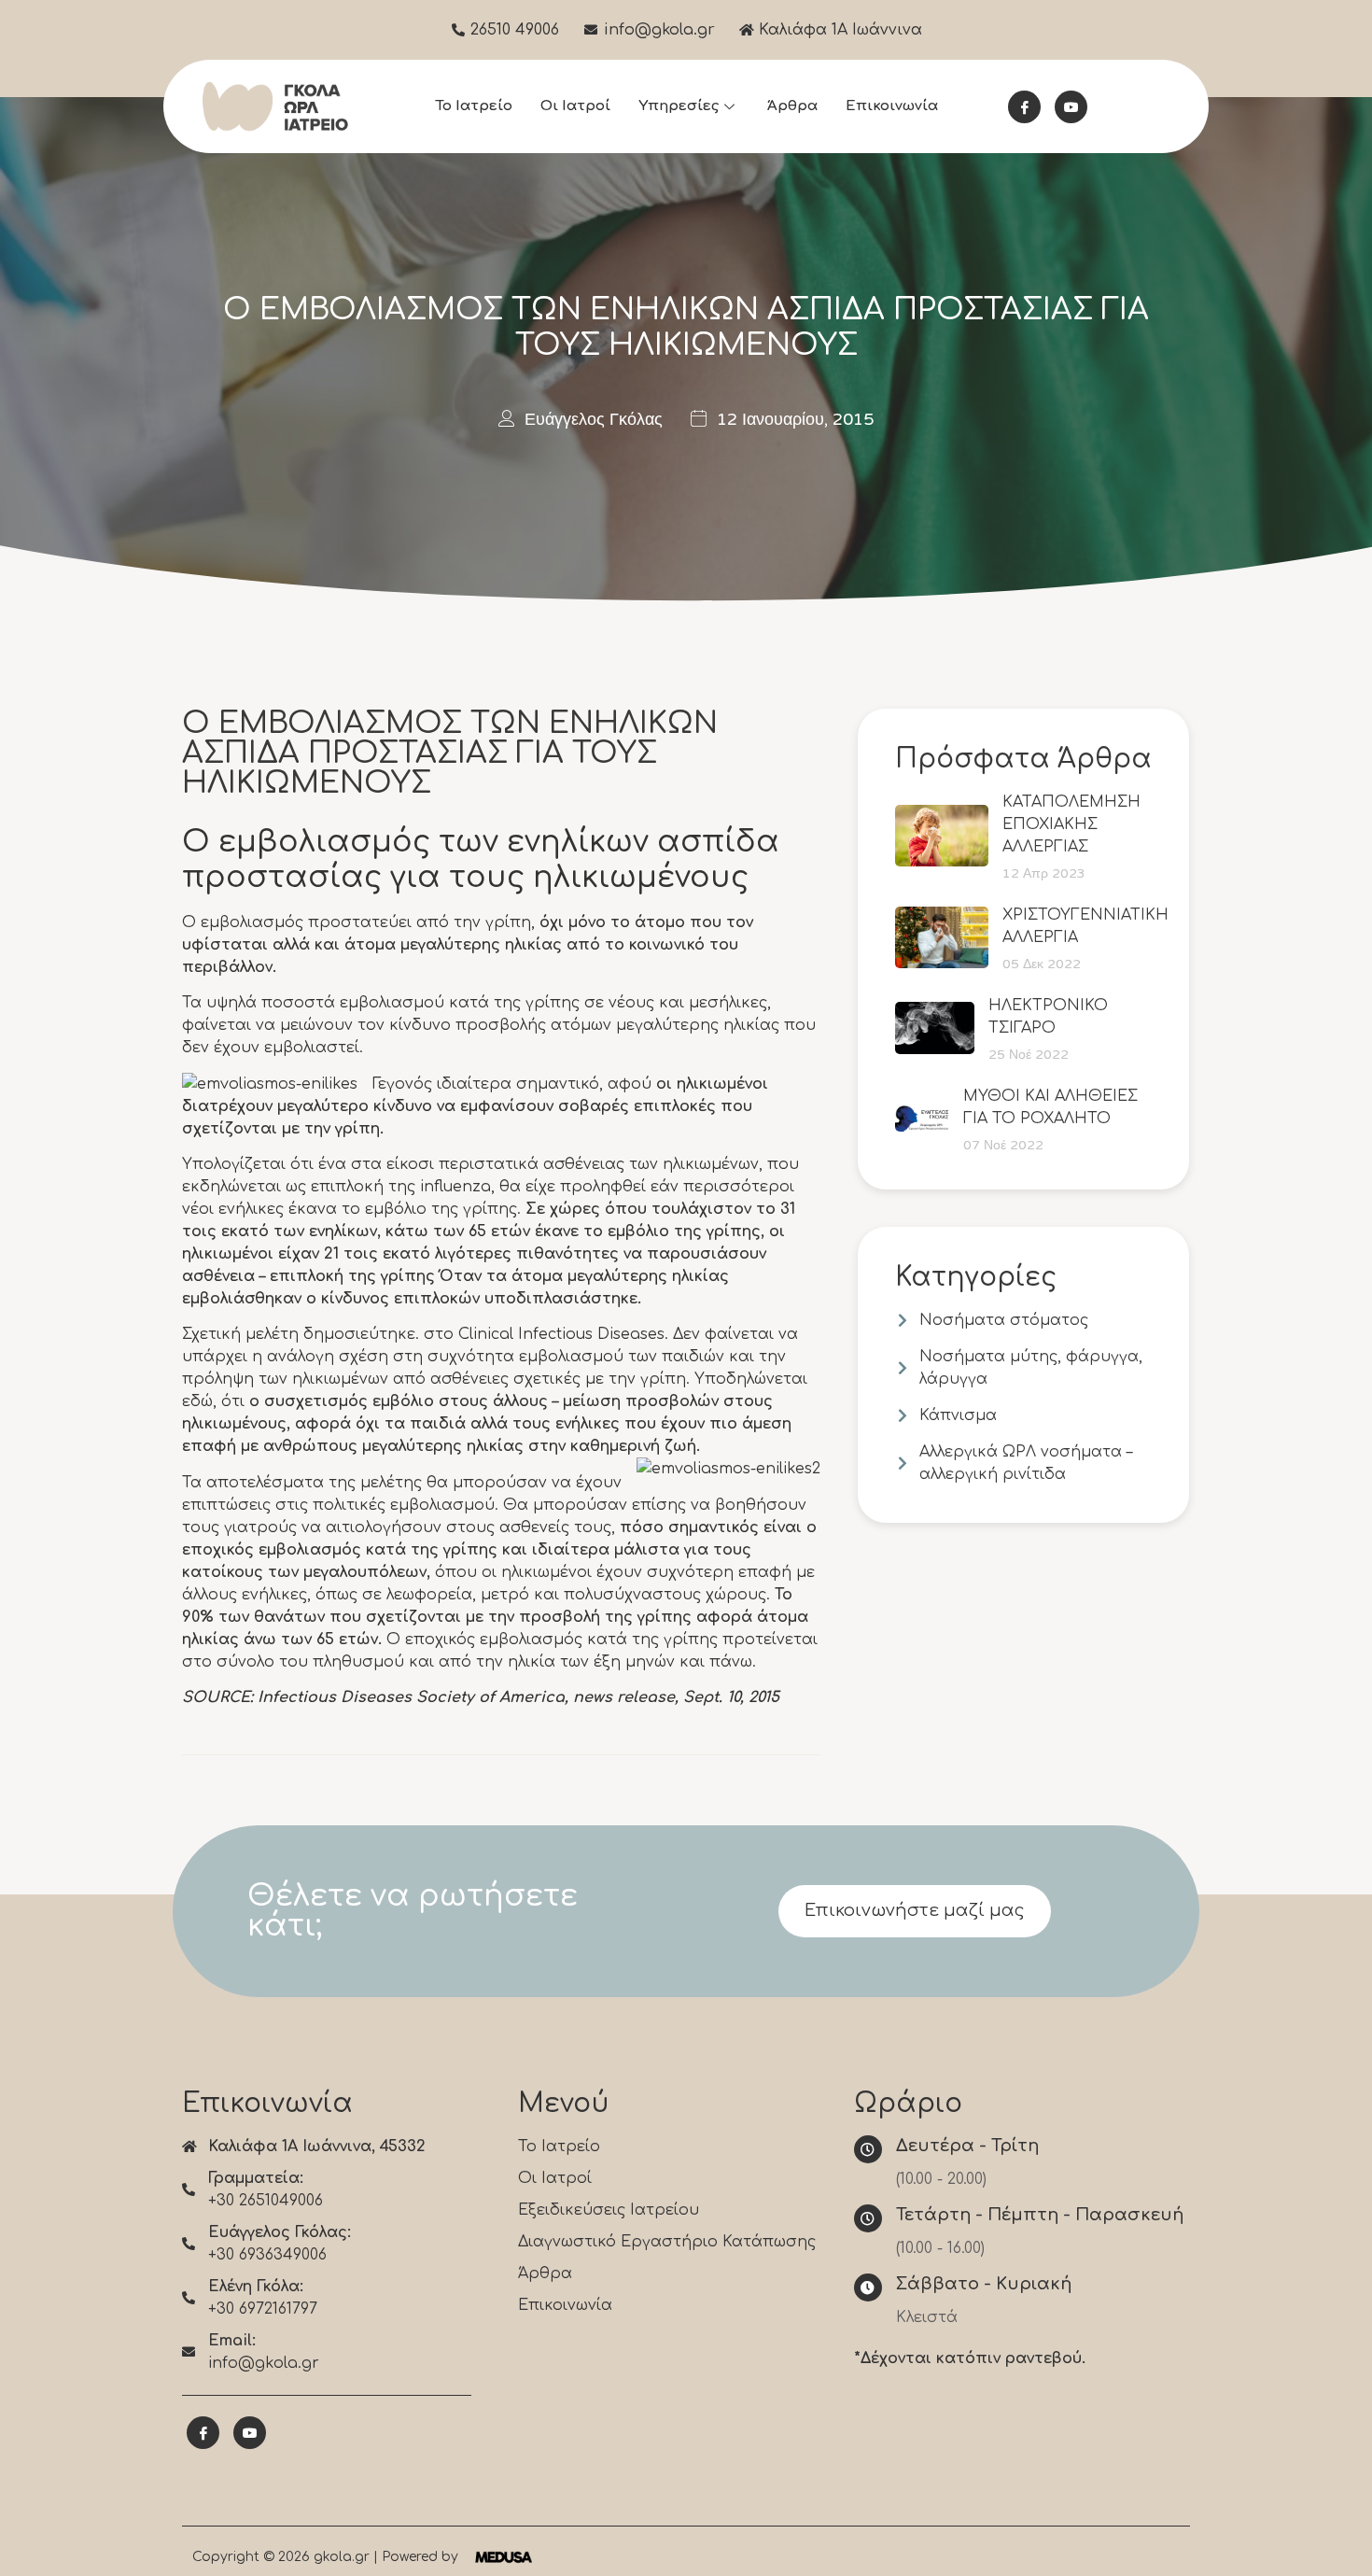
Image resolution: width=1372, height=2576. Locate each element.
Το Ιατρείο (474, 106)
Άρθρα (792, 106)
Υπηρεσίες (679, 106)
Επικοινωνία (892, 106)
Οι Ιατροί (575, 106)
